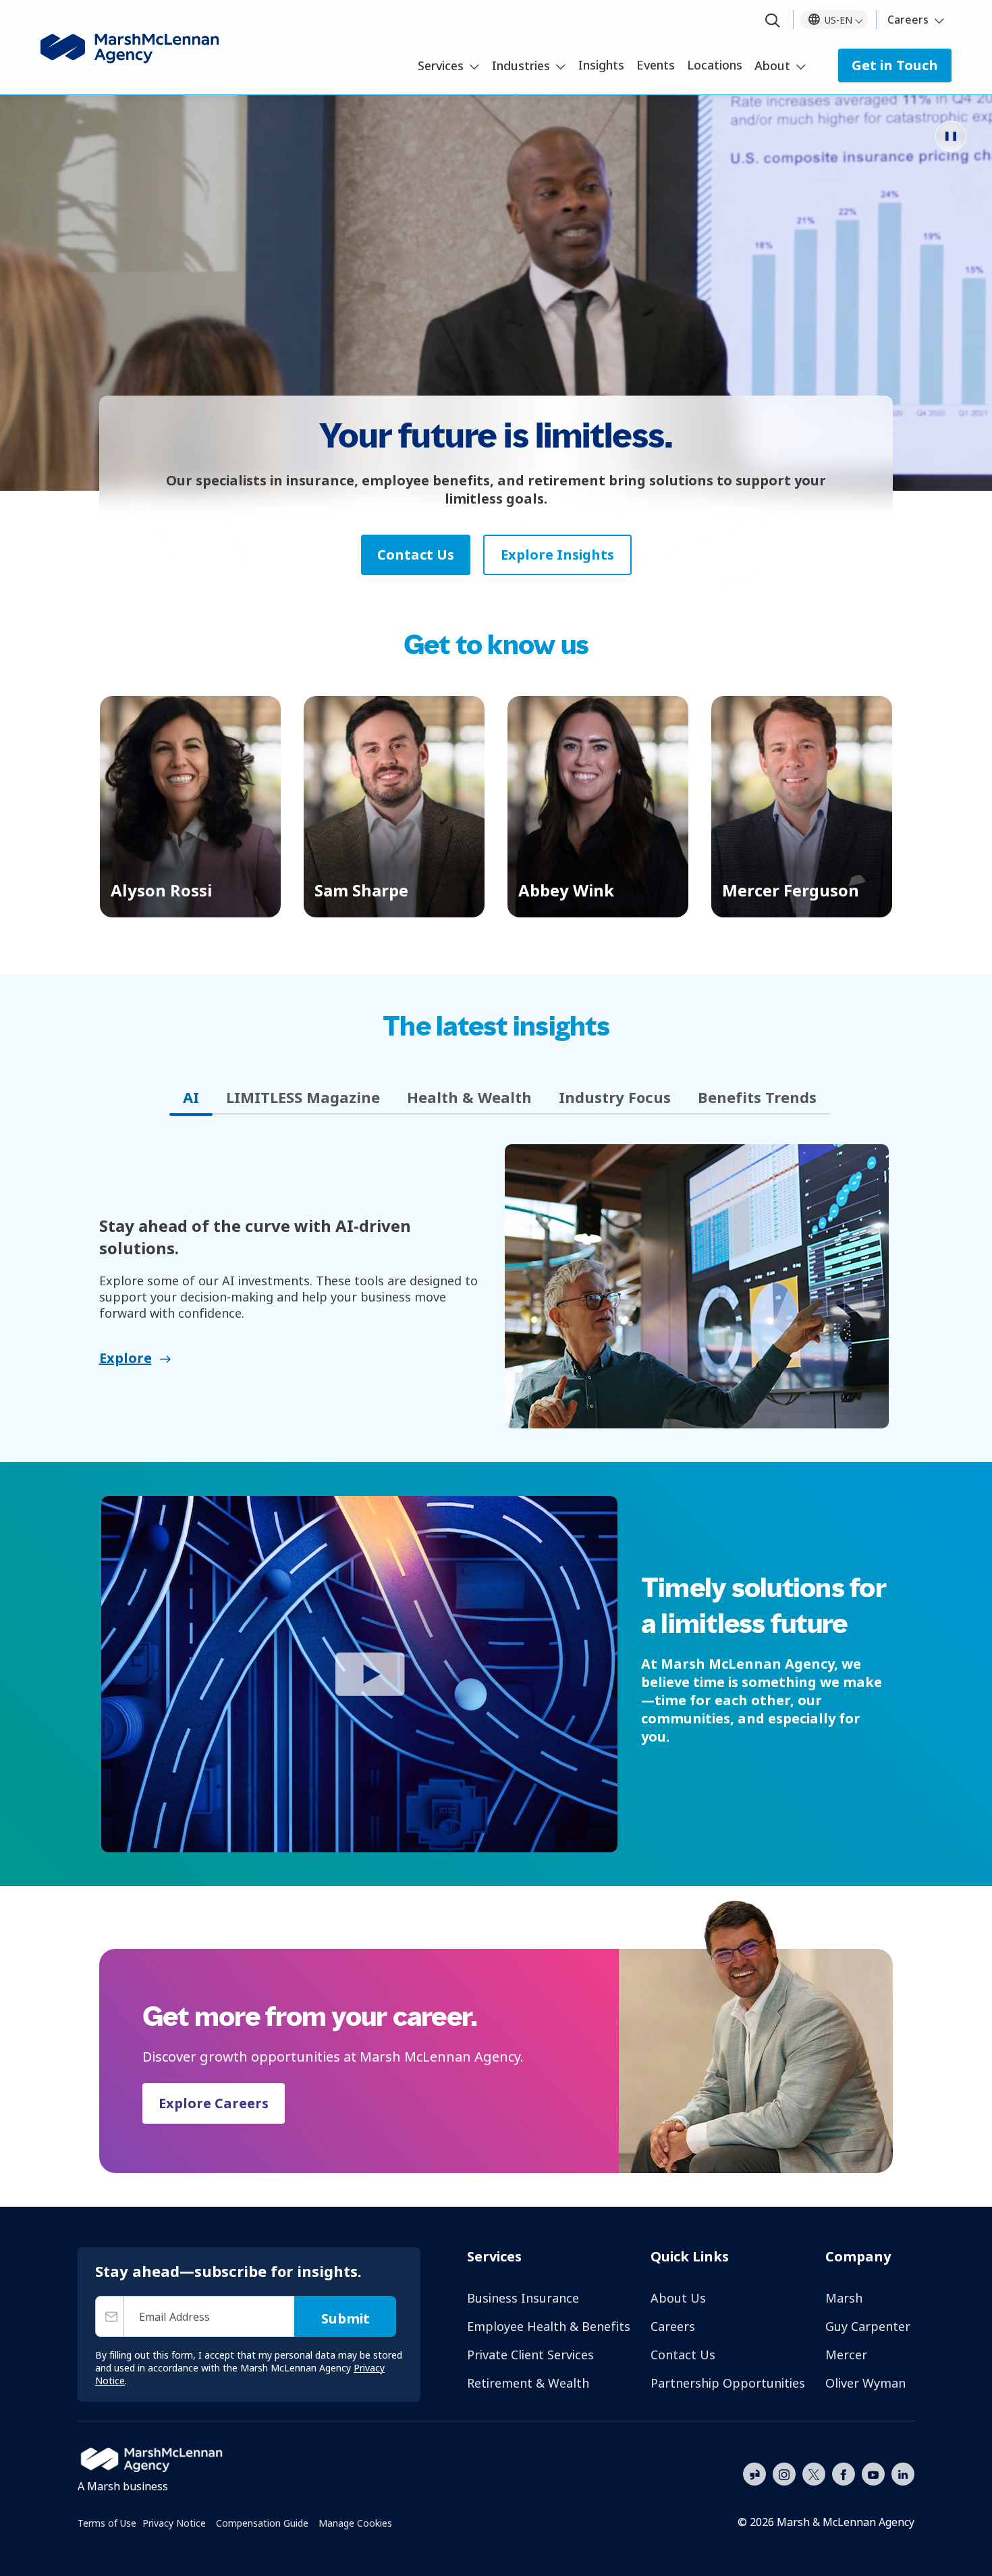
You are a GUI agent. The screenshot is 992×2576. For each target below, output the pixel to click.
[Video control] (951, 136)
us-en (838, 20)
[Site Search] (773, 21)
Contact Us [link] (416, 555)
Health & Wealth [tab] (469, 1097)
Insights (601, 65)
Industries (521, 65)
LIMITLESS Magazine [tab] (303, 1097)
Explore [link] (126, 1358)
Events (656, 65)
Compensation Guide (262, 2523)
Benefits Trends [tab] (757, 1097)
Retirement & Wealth (528, 2383)
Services (441, 65)
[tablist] (496, 1097)
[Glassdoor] (754, 2475)
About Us (678, 2298)
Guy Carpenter (868, 2326)
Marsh (844, 2298)
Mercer (846, 2355)
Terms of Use (107, 2523)
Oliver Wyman (865, 2383)
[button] (190, 807)
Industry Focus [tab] (615, 1097)
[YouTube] (873, 2473)
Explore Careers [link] (214, 2103)
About (772, 65)
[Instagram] (784, 2475)
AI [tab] (191, 1097)
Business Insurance (523, 2298)
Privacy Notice (174, 2523)
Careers (908, 20)
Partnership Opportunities (728, 2383)
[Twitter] (814, 2473)
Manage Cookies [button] (355, 2523)
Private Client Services (530, 2355)
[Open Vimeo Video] (359, 1674)
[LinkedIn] (903, 2473)
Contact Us (683, 2355)
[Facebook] (844, 2473)
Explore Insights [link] (557, 555)
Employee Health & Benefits (549, 2326)
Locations (715, 65)
